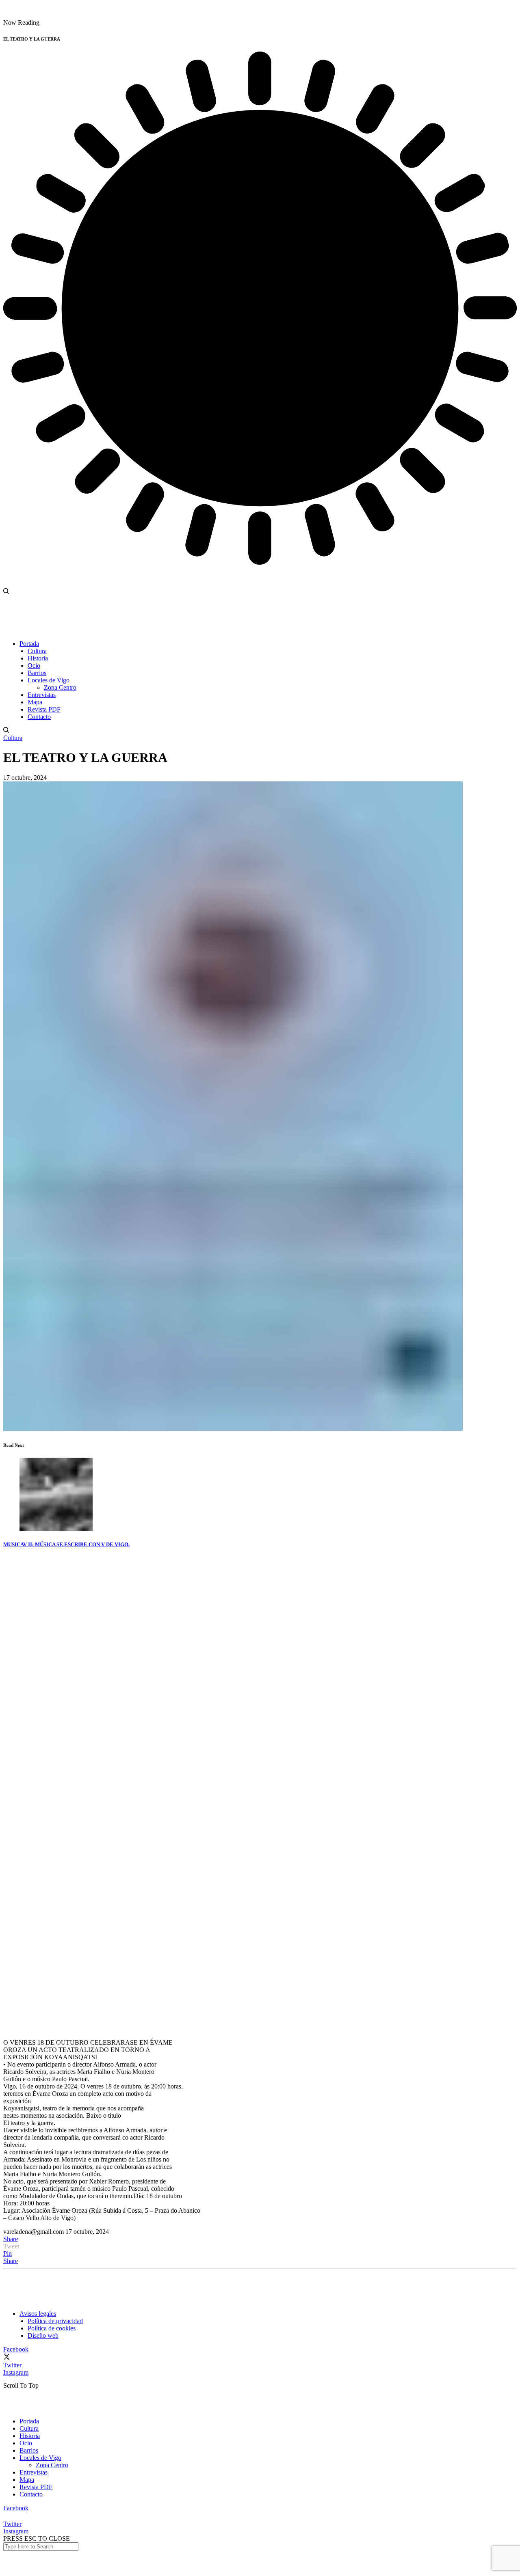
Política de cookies (52, 2328)
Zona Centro (52, 2465)
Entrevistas (34, 2472)
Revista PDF (36, 2487)
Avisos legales (38, 2314)
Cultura (13, 738)
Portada (29, 2421)
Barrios (29, 2450)
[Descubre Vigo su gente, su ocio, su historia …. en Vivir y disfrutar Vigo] (64, 15)
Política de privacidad (55, 2321)
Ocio (26, 2443)
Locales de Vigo (40, 2458)
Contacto (31, 2494)
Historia (30, 2436)
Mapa (27, 2480)
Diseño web (43, 2335)
